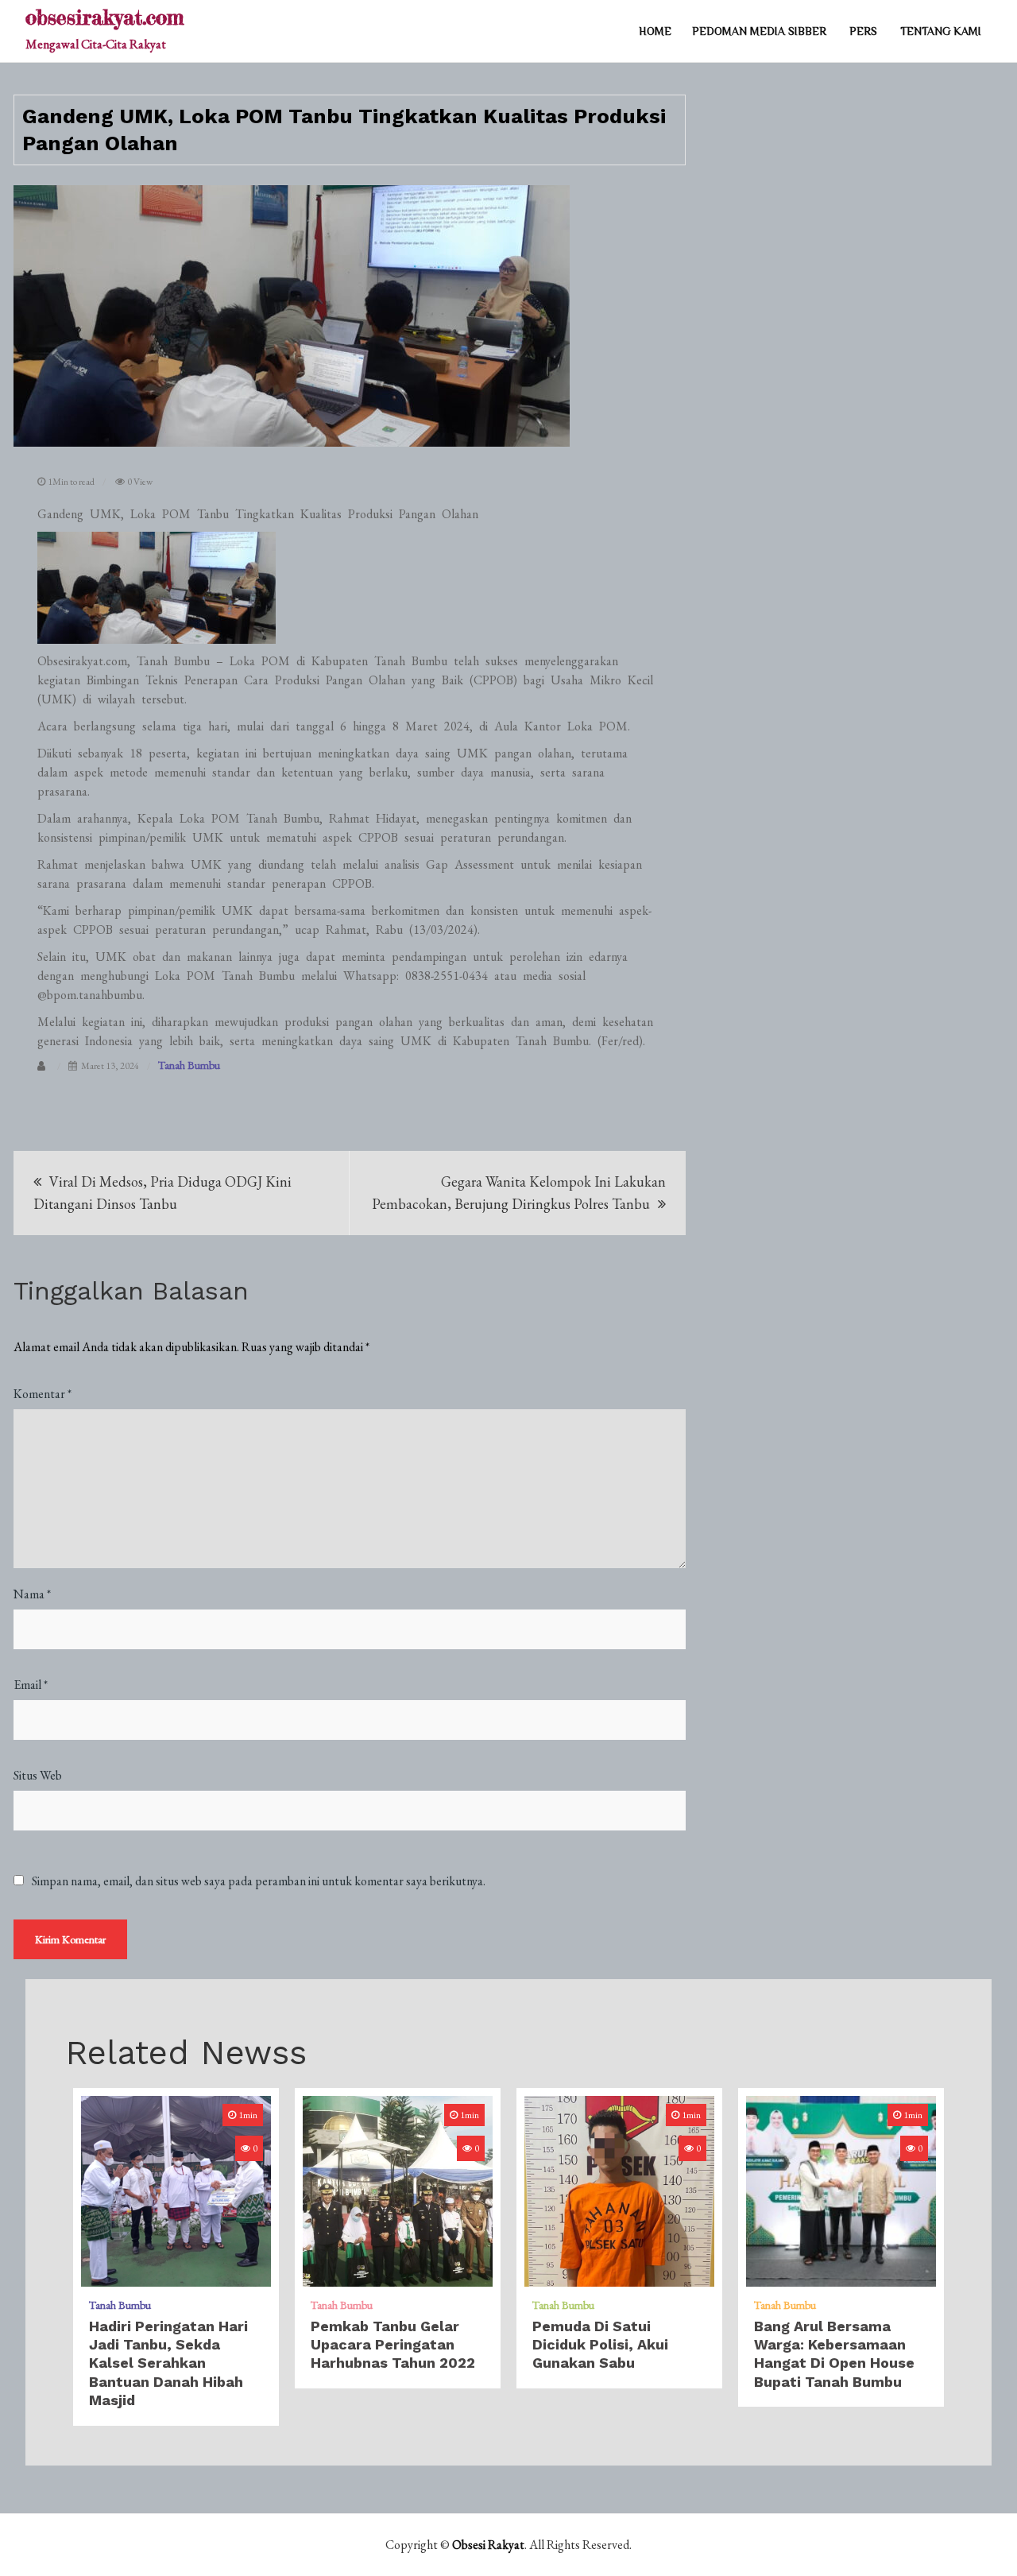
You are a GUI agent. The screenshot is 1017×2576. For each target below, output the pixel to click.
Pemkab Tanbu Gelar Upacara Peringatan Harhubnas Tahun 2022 (393, 2345)
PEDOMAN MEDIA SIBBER (759, 31)
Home (655, 31)
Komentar (43, 1394)
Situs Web (38, 1775)
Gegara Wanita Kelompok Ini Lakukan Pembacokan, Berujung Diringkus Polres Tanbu (519, 1193)
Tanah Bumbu (189, 1065)
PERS (863, 31)
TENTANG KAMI (941, 31)
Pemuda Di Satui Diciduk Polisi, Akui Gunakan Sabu (600, 2345)
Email (31, 1685)
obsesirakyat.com (104, 17)
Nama (32, 1594)
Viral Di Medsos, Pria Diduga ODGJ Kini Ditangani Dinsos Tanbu (162, 1193)
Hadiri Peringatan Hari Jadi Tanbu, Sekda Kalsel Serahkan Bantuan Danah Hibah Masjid (168, 2363)
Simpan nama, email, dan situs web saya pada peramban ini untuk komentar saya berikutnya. (259, 1881)
